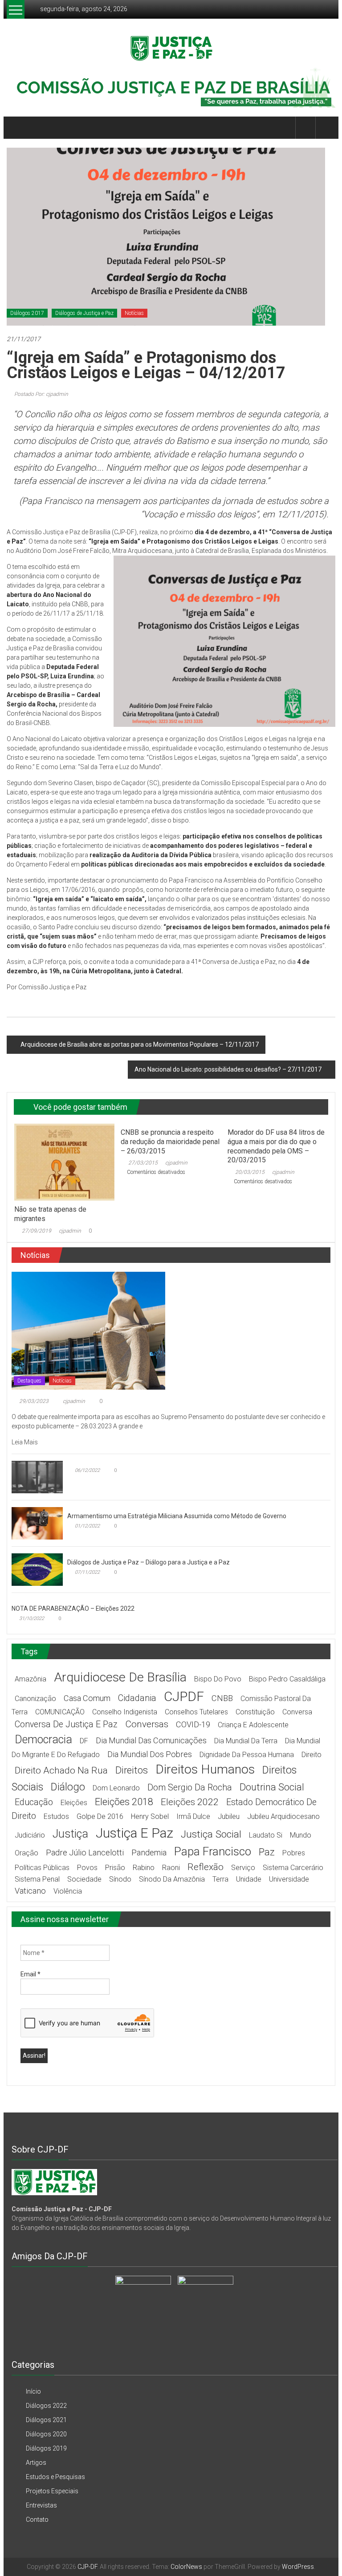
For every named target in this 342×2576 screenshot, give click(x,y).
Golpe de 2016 (100, 1816)
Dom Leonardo (116, 1788)
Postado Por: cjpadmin (41, 394)
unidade (249, 1879)
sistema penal (37, 1879)
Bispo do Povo (218, 1679)
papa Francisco (213, 1851)
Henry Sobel (150, 1816)
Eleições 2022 (190, 1802)
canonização (35, 1699)
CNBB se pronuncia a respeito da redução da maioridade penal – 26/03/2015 (170, 1142)
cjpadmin (70, 1231)
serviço (243, 1868)
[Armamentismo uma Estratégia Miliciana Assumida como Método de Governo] (37, 1523)
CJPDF (184, 1696)
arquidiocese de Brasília (120, 1677)
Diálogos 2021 (46, 2420)
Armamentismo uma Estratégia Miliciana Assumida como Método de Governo (177, 1516)
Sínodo (120, 1879)
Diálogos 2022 (46, 2406)
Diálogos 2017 (27, 313)
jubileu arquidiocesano (283, 1816)
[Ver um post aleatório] (326, 127)
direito (311, 1755)
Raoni (171, 1868)
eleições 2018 (124, 1802)
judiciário (30, 1835)
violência (68, 1891)
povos (87, 1868)
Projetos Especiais (52, 2491)
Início (33, 2391)
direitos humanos (205, 1769)
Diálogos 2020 (46, 2434)
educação (34, 1802)
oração (26, 1853)
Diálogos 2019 (46, 2448)
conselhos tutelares (196, 1712)
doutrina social (272, 1787)
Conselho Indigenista (125, 1712)
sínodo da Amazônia (172, 1879)
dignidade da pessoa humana (247, 1755)
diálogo (68, 1787)
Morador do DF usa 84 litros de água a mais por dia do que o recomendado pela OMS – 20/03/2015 (276, 1146)
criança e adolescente (253, 1725)
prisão (115, 1868)
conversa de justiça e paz (66, 1724)
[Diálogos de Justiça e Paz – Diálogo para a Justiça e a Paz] (37, 1569)
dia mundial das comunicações (151, 1740)
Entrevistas (41, 2505)
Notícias (134, 313)
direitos (132, 1770)
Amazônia (31, 1679)
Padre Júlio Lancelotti (85, 1852)
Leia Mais (25, 1442)
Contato (37, 2520)
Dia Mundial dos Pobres (150, 1754)
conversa (297, 1712)
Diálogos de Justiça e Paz (84, 313)
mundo (301, 1835)
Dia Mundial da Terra (246, 1741)
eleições (74, 1803)
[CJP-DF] (17, 128)
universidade (289, 1879)
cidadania (137, 1698)
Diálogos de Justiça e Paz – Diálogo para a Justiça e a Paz (149, 1562)
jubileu (229, 1816)
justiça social (211, 1834)
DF (84, 1741)
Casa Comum (87, 1698)
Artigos (36, 2463)
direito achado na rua (61, 1770)
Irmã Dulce (193, 1816)
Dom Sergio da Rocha (190, 1788)
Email (31, 1974)
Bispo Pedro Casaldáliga (287, 1679)
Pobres (294, 1853)
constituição (255, 1712)
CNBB (222, 1698)
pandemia (149, 1852)
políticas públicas (42, 1868)
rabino (144, 1868)
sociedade (84, 1879)
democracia (43, 1740)
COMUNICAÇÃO (60, 1712)
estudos (56, 1816)
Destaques (29, 1381)
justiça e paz (134, 1833)
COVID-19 (193, 1724)
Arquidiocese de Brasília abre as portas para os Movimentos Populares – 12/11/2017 (140, 1044)
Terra (220, 1879)
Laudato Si (266, 1835)
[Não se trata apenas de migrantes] (64, 1161)
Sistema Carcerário (293, 1868)
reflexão (206, 1867)
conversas (147, 1724)
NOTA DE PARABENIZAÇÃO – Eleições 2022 (73, 1608)
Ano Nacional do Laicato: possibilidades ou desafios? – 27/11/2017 (228, 1069)
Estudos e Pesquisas (55, 2477)
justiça (70, 1834)
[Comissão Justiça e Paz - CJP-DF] (54, 2181)
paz (267, 1852)
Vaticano (30, 1891)
